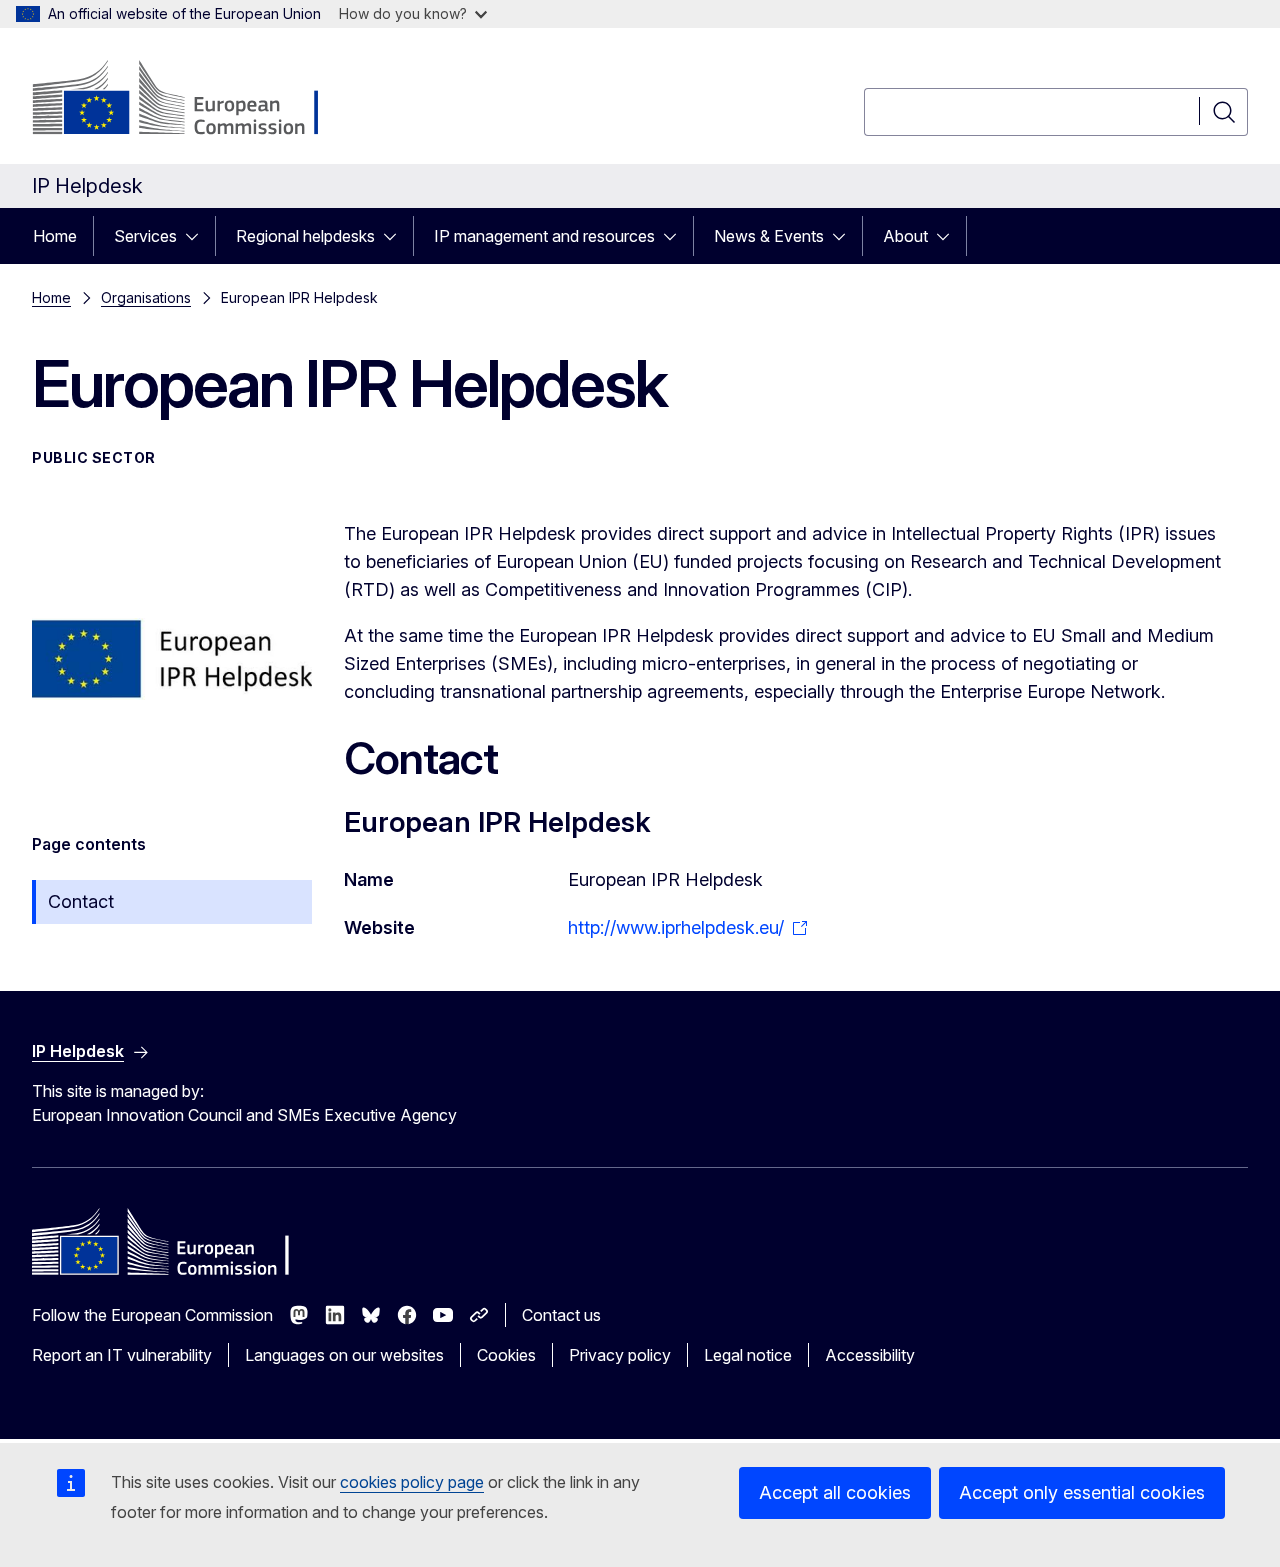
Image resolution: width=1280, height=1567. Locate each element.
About (905, 236)
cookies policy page (412, 1482)
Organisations (146, 297)
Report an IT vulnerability (122, 1355)
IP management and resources (544, 236)
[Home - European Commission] (193, 100)
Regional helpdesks (305, 236)
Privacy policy (620, 1355)
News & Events (769, 236)
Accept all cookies (835, 1492)
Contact (81, 901)
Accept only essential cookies (1082, 1492)
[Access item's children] (198, 236)
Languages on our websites (344, 1355)
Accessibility (870, 1355)
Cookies (506, 1355)
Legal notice (748, 1355)
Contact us (561, 1315)
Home (55, 236)
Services (145, 236)
